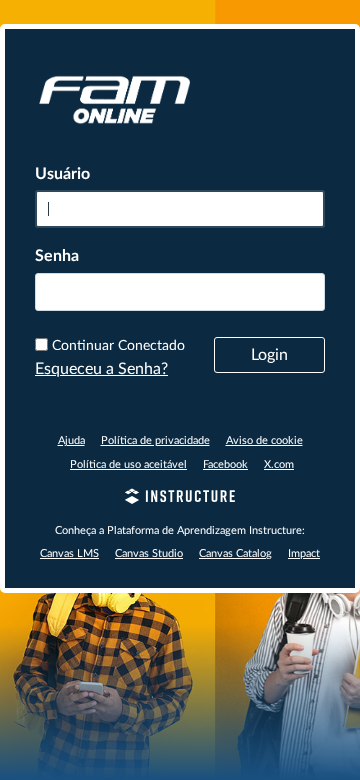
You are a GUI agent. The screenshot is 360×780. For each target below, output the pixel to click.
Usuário (62, 174)
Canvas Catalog (235, 553)
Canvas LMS (69, 553)
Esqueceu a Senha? (101, 369)
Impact (304, 553)
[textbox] (180, 292)
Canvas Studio (149, 553)
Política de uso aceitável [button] (128, 464)
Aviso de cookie (264, 440)
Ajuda (71, 440)
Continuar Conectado (118, 346)
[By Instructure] (180, 499)
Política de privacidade (155, 440)
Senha (57, 256)
